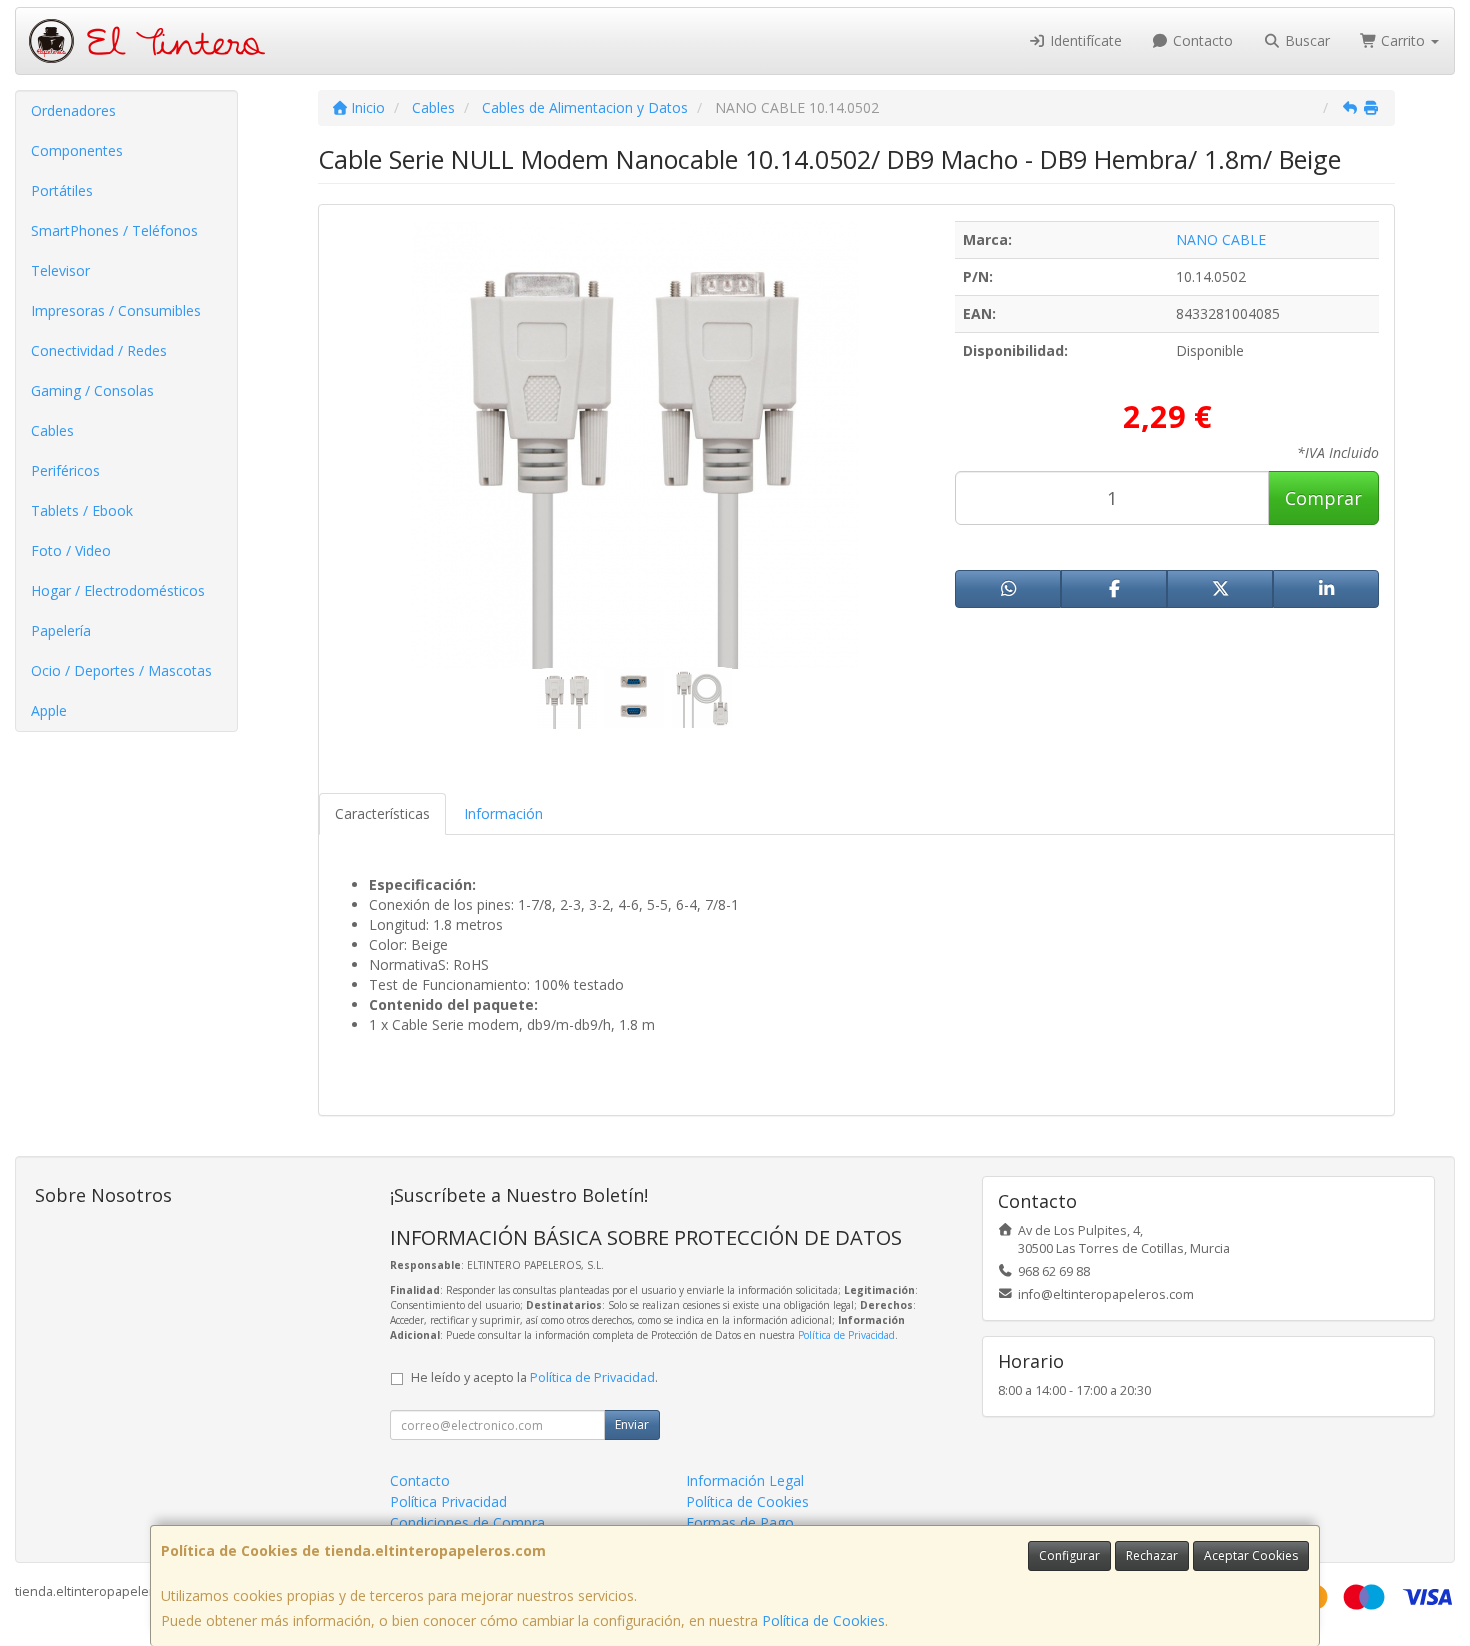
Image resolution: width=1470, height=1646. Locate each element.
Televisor (60, 270)
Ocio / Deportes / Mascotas (121, 670)
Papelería (61, 630)
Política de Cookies (823, 1620)
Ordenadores (73, 110)
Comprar (1323, 498)
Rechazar (1152, 1555)
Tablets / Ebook (82, 510)
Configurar (1069, 1555)
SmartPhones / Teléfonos (114, 230)
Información (503, 813)
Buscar (1305, 40)
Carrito (1403, 40)
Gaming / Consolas (92, 390)
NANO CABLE (1221, 239)
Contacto (1201, 40)
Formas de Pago (740, 1522)
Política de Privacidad (846, 1335)
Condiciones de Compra (467, 1522)
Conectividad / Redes (99, 350)
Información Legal (745, 1480)
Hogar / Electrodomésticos (118, 590)
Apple (49, 710)
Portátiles (62, 190)
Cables (52, 430)
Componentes (77, 150)
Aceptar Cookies (1251, 1555)
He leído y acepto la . (534, 1377)
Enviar (632, 1424)
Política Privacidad (448, 1501)
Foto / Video (71, 550)
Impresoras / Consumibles (116, 310)
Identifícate (1084, 40)
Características (382, 813)
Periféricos (65, 470)
